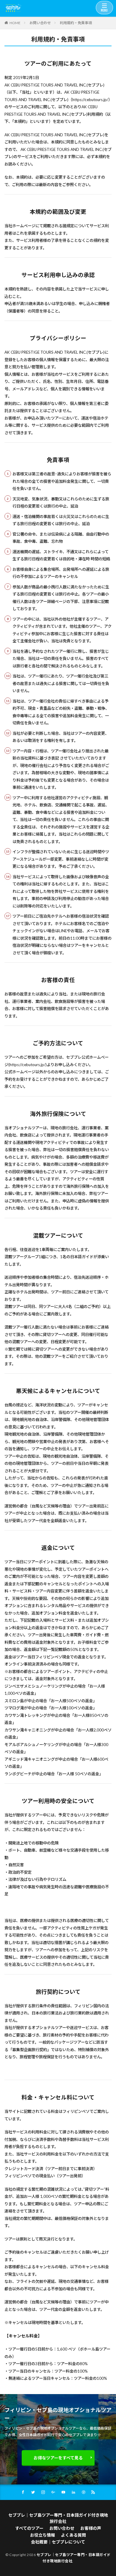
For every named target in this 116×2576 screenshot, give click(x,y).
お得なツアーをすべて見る (58, 2458)
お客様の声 (91, 2528)
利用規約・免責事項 (76, 23)
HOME (15, 23)
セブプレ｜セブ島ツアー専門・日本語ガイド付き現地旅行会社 (58, 2518)
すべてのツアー (29, 2528)
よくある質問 (73, 2535)
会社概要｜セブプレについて (58, 2542)
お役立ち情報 (43, 2535)
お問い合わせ (40, 23)
